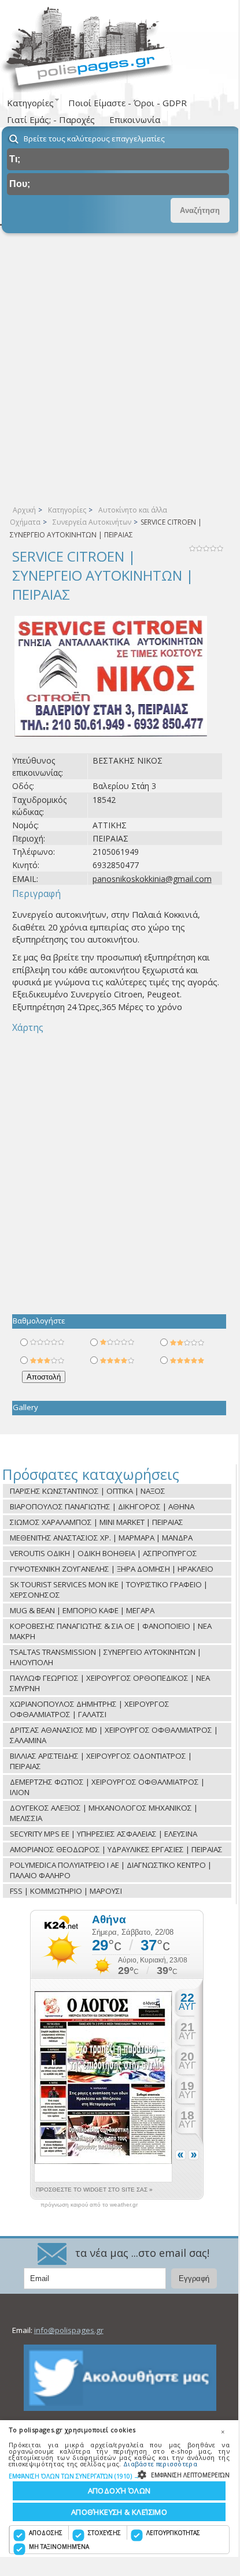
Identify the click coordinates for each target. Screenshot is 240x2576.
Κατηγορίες (67, 510)
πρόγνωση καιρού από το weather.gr (89, 2205)
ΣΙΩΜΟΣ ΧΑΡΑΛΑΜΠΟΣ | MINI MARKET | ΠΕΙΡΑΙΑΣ (97, 1522)
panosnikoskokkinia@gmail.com (152, 879)
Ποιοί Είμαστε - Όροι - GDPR (128, 103)
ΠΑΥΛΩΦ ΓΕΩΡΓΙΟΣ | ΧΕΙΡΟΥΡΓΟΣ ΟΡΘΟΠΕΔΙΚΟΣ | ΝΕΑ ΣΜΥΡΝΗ (110, 1683)
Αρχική (24, 510)
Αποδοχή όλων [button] (119, 2491)
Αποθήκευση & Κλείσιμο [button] (119, 2512)
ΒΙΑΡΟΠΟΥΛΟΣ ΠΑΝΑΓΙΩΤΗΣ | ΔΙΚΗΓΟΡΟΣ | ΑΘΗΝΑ (102, 1506)
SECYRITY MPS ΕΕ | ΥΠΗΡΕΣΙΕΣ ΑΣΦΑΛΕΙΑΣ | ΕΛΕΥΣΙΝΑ (104, 1834)
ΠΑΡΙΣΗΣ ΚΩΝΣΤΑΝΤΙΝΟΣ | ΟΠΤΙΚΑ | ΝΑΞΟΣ (88, 1491)
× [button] (223, 2432)
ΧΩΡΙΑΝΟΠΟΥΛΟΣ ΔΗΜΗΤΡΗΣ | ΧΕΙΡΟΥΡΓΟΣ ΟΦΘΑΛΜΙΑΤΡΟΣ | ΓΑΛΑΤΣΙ (90, 1709)
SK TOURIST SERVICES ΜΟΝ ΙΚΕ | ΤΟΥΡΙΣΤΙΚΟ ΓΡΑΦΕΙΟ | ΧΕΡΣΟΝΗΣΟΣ (109, 1590)
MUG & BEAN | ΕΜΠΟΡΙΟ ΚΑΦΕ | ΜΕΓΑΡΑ (82, 1610)
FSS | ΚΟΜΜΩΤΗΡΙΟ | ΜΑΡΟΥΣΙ (66, 1891)
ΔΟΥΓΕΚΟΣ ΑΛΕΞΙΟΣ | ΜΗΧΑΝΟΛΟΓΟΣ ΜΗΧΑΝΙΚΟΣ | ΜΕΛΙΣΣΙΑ (104, 1813)
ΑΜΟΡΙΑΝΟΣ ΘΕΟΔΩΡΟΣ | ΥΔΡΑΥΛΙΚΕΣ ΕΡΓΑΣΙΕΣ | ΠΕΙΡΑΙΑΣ (116, 1849)
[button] (119, 2476)
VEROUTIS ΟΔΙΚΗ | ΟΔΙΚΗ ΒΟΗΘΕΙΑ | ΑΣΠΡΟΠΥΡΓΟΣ (104, 1553)
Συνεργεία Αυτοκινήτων (92, 522)
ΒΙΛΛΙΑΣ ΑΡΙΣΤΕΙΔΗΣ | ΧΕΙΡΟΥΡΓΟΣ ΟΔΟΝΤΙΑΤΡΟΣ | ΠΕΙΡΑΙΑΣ (101, 1761)
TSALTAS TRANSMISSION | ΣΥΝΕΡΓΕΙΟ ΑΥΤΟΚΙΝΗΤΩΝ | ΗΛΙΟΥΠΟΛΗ (106, 1657)
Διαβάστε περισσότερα (160, 2464)
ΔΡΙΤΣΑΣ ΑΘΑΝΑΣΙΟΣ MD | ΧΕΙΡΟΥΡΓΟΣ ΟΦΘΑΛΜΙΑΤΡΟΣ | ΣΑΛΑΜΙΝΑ (114, 1735)
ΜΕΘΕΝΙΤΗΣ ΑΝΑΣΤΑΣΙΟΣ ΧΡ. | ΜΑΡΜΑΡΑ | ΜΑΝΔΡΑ (101, 1538)
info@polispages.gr (69, 2330)
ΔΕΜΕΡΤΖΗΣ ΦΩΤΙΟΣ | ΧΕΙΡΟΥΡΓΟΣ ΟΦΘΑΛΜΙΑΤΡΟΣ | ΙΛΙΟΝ (107, 1787)
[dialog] (119, 2489)
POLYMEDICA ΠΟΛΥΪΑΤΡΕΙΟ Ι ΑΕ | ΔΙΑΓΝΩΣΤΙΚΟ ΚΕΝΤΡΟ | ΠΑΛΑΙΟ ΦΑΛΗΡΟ (111, 1870)
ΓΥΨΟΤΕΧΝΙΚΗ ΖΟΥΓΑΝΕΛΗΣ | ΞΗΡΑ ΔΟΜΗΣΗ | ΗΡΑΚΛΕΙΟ (112, 1569)
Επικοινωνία (135, 119)
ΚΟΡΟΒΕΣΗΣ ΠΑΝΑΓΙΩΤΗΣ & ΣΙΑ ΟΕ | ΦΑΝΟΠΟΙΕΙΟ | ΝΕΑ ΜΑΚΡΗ (111, 1631)
